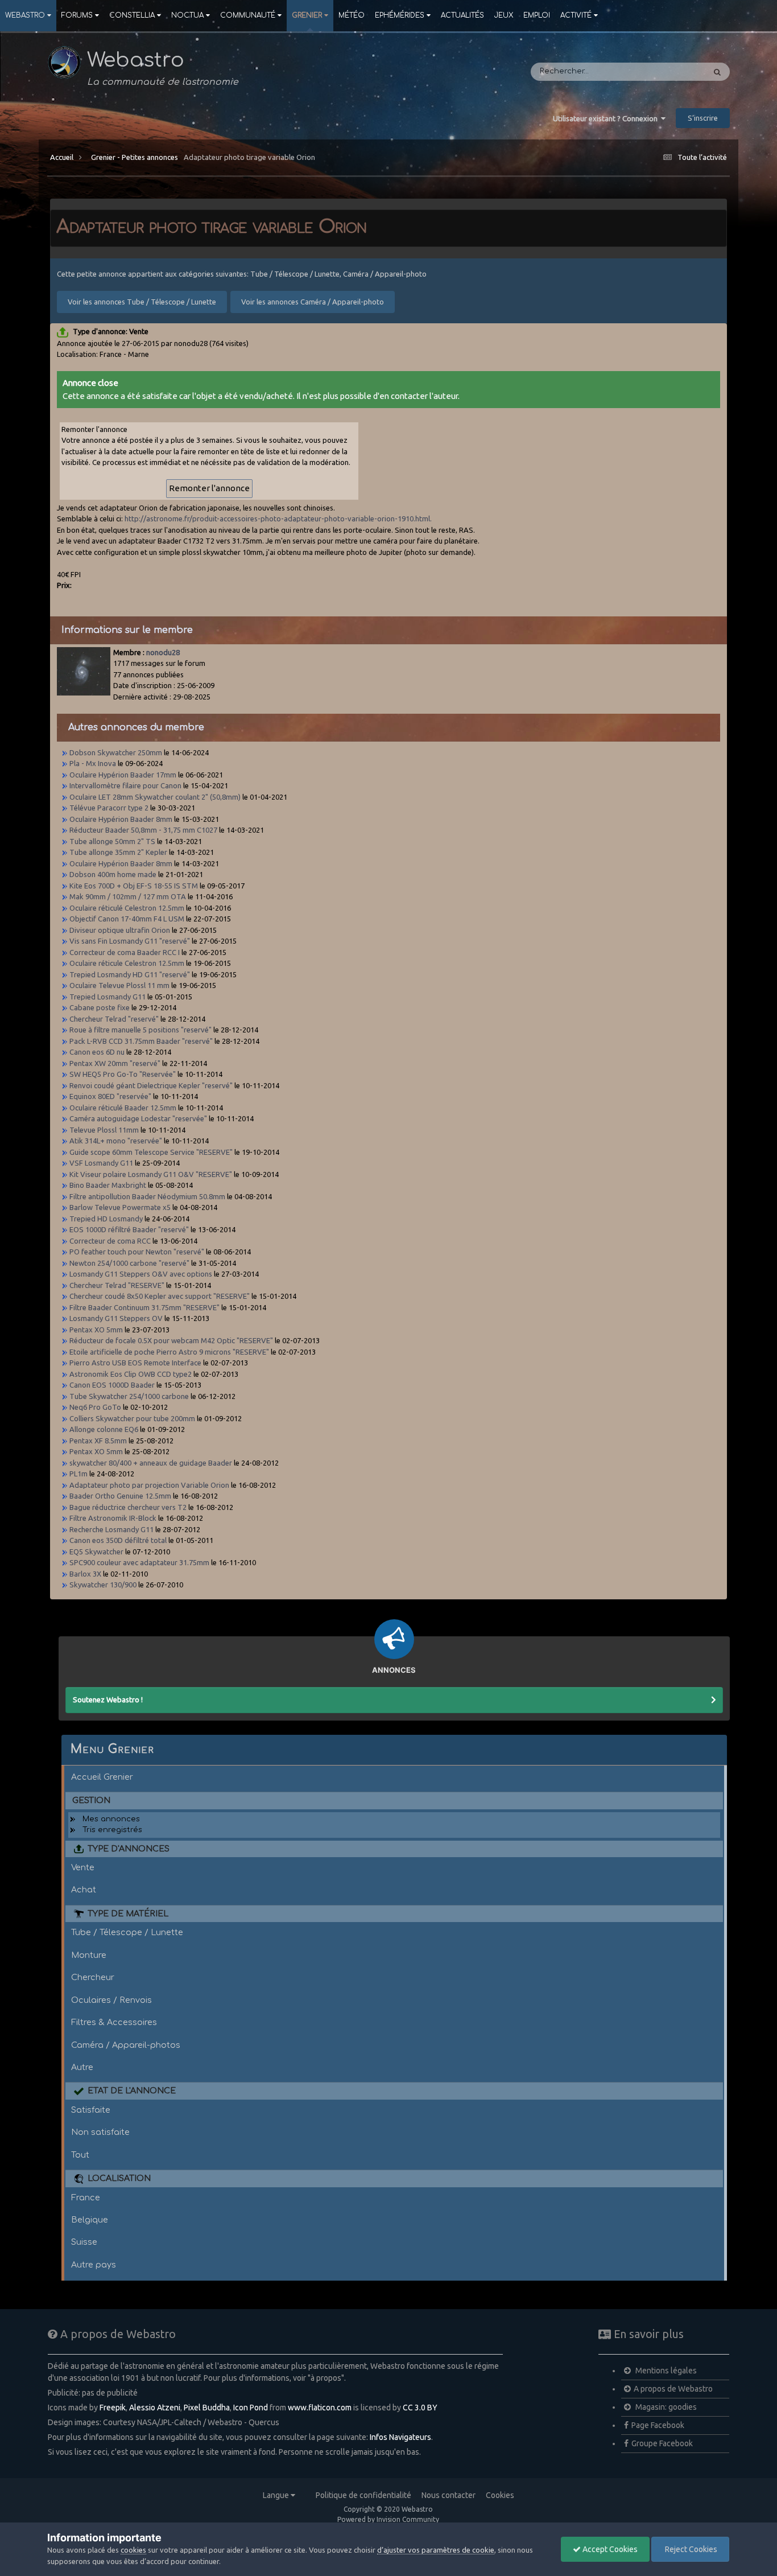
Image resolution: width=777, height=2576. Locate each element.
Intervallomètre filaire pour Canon (125, 785)
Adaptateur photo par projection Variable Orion (149, 1485)
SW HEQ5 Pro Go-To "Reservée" (123, 1074)
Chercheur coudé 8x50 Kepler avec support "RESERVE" (160, 1296)
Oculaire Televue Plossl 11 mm (119, 985)
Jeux (504, 15)
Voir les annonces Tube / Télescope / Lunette (142, 302)
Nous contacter (449, 2495)
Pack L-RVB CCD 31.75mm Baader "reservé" (141, 1041)
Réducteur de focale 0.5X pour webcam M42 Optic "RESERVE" (171, 1340)
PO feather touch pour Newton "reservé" (137, 1252)
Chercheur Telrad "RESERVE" (117, 1285)
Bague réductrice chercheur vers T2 (128, 1507)
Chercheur (93, 1977)
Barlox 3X (85, 1574)
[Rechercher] (717, 72)
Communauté (248, 15)
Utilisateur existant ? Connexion (607, 118)
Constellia (132, 15)
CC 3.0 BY (420, 2408)
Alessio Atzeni (155, 2408)
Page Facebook (658, 2425)
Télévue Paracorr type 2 (109, 808)
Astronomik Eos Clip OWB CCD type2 (131, 1374)
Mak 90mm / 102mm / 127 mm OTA (129, 896)
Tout (80, 2155)
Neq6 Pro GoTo (95, 1407)
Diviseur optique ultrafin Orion (120, 930)
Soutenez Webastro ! (108, 1699)
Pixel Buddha (207, 2408)
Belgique (90, 2220)
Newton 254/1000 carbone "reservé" (129, 1263)
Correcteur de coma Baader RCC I (125, 952)
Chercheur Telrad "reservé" (114, 1019)
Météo (352, 15)
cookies (133, 2550)
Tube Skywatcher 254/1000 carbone (129, 1396)
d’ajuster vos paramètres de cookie (436, 2550)
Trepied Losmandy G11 (108, 997)
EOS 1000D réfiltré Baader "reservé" (129, 1229)
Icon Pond (251, 2408)
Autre (82, 2067)
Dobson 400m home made (113, 874)
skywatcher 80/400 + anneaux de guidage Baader (151, 1463)
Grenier (307, 15)
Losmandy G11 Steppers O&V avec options (141, 1274)
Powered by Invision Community (388, 2519)
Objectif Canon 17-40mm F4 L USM (128, 919)
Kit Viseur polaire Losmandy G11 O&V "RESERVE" (151, 1174)
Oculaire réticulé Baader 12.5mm (123, 1108)
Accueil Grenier (102, 1777)
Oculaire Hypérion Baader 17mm (123, 775)
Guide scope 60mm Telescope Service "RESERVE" (151, 1152)
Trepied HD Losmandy (106, 1219)
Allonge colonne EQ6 (104, 1429)
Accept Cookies (609, 2549)
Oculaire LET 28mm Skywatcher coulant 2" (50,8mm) (155, 797)
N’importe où (666, 72)
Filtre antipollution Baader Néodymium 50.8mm (147, 1196)
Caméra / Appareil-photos (126, 2045)
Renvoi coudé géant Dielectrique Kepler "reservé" (151, 1085)
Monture (89, 1955)
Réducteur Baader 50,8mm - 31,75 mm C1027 (143, 830)
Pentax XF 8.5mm (98, 1441)
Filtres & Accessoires (114, 2022)
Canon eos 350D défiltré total (118, 1540)
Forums (77, 15)
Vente (83, 1867)
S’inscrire (703, 118)
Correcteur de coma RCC (111, 1241)
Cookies (500, 2495)
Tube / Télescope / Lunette (127, 1932)
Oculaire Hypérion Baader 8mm (121, 819)
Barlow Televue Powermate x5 (120, 1207)
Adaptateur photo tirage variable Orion (249, 157)
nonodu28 (163, 652)
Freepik (113, 2408)
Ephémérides (400, 15)
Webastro (25, 15)
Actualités (462, 15)
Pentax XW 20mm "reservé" (115, 1063)
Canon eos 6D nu (97, 1052)
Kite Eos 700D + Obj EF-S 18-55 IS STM (134, 886)
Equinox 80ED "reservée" (110, 1096)
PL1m (78, 1474)
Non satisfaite (100, 2132)
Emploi (537, 15)
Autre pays (94, 2265)
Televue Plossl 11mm (105, 1130)
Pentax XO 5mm (96, 1330)
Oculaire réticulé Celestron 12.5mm (127, 908)
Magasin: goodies (665, 2407)
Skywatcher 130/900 (103, 1585)
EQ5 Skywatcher (96, 1552)
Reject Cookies (690, 2549)
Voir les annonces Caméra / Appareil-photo (313, 302)
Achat (84, 1890)
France (86, 2198)
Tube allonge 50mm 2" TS (112, 841)
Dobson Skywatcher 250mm (116, 752)
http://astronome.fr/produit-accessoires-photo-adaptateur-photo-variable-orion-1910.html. (278, 519)
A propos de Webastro (673, 2389)
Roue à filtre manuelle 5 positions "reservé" (140, 1030)
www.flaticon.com (320, 2408)
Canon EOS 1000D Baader (112, 1385)
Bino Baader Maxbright (108, 1185)
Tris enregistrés (112, 1830)
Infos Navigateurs (400, 2437)
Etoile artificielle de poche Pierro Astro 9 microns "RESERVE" (169, 1352)
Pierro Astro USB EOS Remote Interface (135, 1363)
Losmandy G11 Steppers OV (116, 1318)
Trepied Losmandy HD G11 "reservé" (130, 974)
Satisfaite (91, 2110)
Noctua (187, 15)
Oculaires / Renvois (111, 2000)
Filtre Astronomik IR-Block (113, 1518)
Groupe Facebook (662, 2443)
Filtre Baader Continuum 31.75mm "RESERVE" (144, 1307)
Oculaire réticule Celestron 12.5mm (127, 963)
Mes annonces (111, 1819)
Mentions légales (665, 2371)
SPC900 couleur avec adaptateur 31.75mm (139, 1562)
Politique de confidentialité (363, 2495)
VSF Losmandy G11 (101, 1163)
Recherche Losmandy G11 (111, 1529)
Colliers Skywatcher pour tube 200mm (132, 1418)
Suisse (84, 2242)
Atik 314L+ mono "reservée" (116, 1141)
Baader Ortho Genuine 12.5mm (121, 1496)
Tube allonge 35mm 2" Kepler (118, 852)
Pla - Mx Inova (93, 763)
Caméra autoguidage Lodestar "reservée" (138, 1118)
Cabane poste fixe (100, 1007)
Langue (277, 2495)
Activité (576, 15)
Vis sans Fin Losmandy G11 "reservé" (130, 941)
